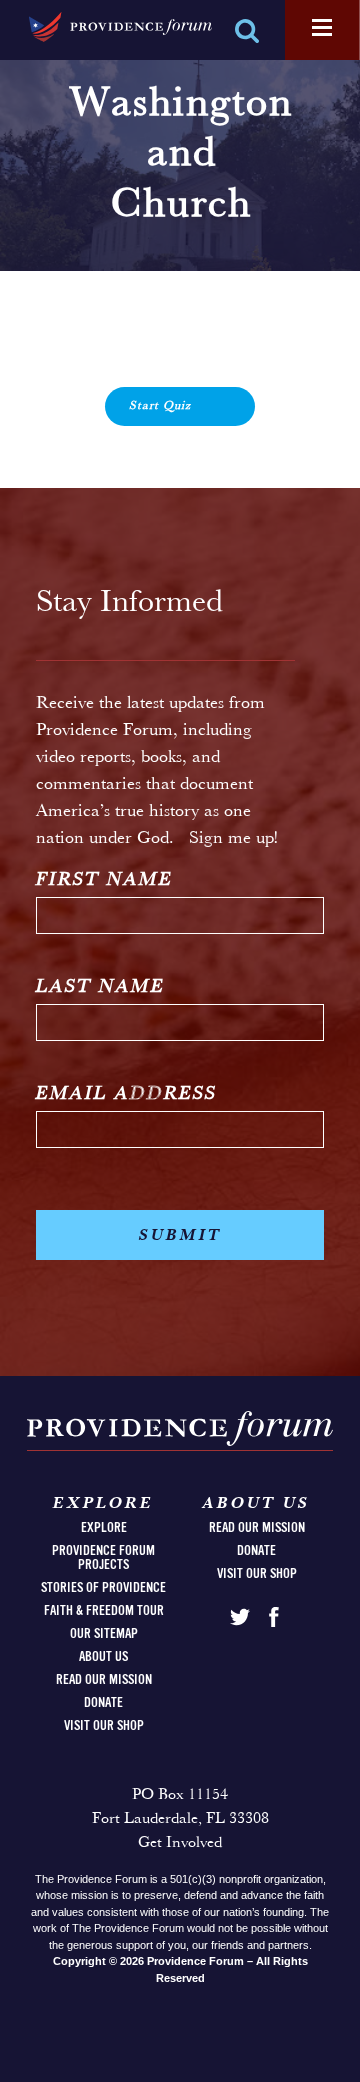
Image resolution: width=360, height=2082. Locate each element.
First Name (104, 880)
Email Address (126, 1094)
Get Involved (180, 1843)
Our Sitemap (104, 1634)
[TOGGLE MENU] (322, 29)
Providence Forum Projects (103, 1558)
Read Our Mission (104, 1680)
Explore (104, 1528)
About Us (103, 1657)
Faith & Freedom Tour (104, 1611)
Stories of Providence (103, 1588)
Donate (103, 1703)
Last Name (100, 987)
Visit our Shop (104, 1726)
